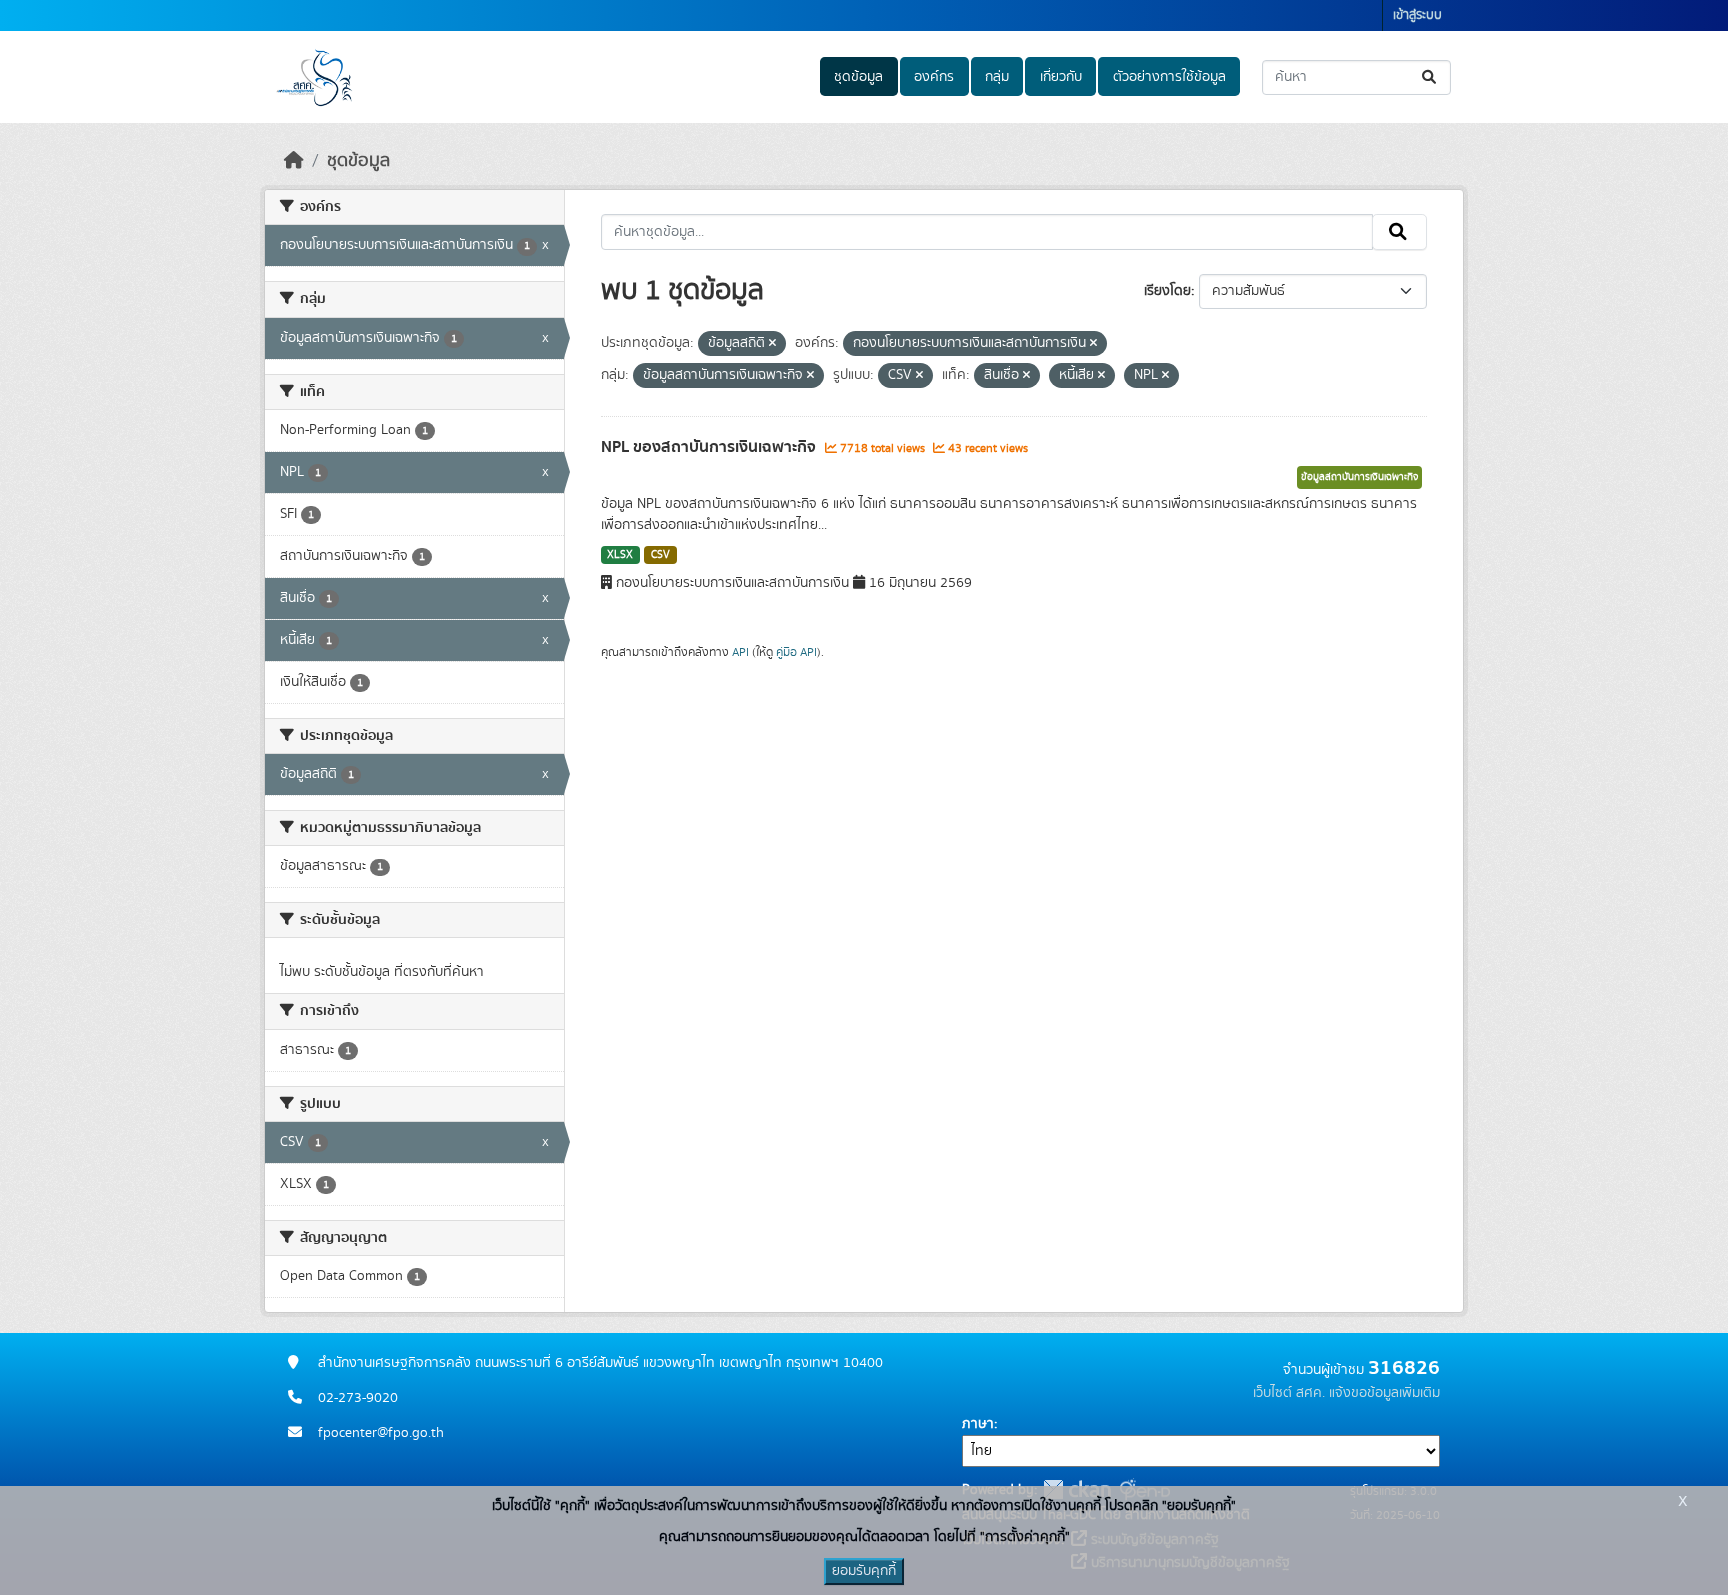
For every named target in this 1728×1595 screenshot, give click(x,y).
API (740, 652)
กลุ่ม (997, 77)
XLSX (620, 555)
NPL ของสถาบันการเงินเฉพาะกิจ (710, 447)
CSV (660, 555)
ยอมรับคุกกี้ (864, 1571)
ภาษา (978, 1424)
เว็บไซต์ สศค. (1289, 1393)
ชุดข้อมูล (858, 77)
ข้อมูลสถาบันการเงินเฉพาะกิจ (1359, 477)
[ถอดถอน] (772, 344)
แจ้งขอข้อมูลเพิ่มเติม (1384, 1393)
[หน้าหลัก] (294, 161)
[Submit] (1430, 77)
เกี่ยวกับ (1061, 77)
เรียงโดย (1167, 291)
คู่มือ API (796, 652)
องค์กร (934, 77)
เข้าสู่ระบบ (1417, 15)
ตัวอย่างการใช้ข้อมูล (1169, 77)
